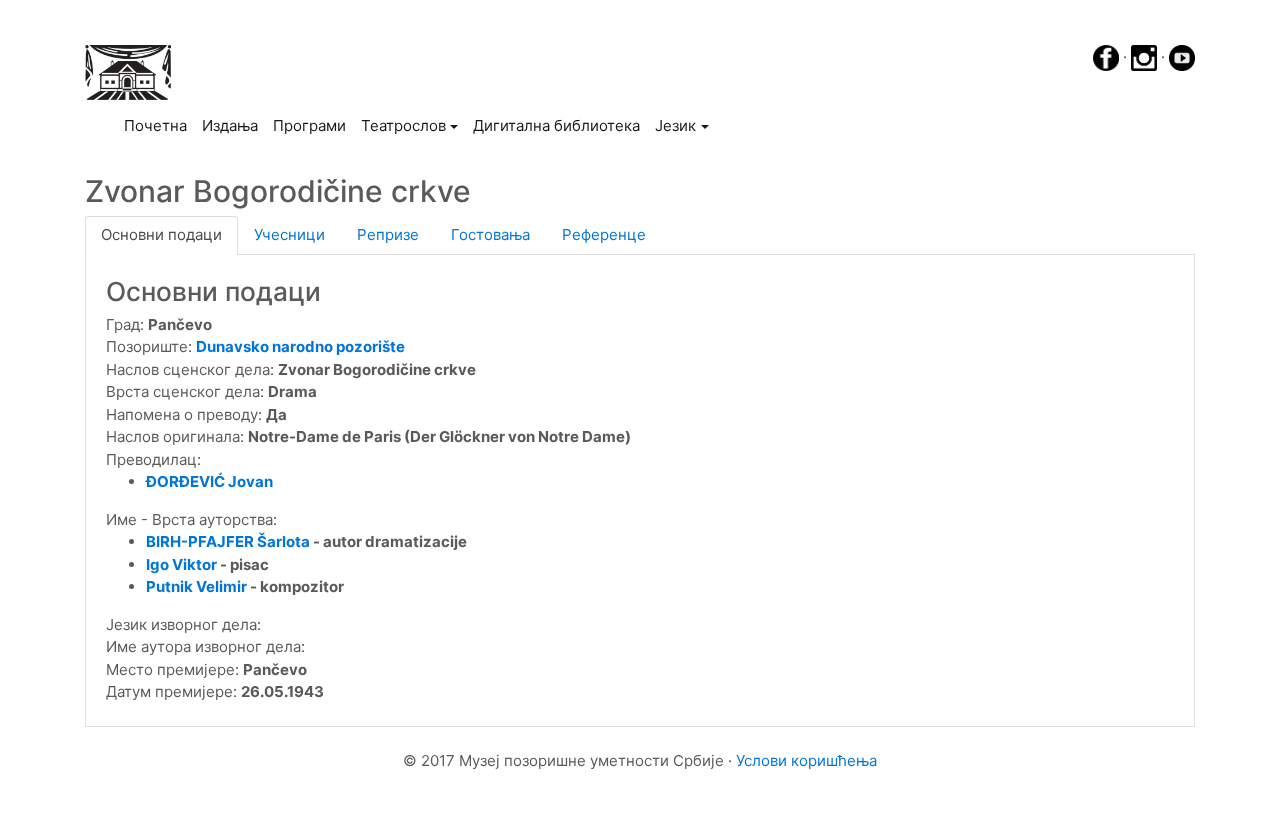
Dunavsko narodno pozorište (300, 346)
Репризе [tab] (388, 234)
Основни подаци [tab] (161, 234)
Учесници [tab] (289, 234)
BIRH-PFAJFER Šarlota (228, 541)
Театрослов (403, 125)
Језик (675, 125)
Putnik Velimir (198, 586)
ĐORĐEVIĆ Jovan (209, 481)
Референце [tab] (604, 234)
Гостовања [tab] (490, 234)
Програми (309, 125)
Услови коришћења (806, 760)
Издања (230, 125)
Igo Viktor (181, 564)
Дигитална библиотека (556, 125)
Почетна (159, 125)
